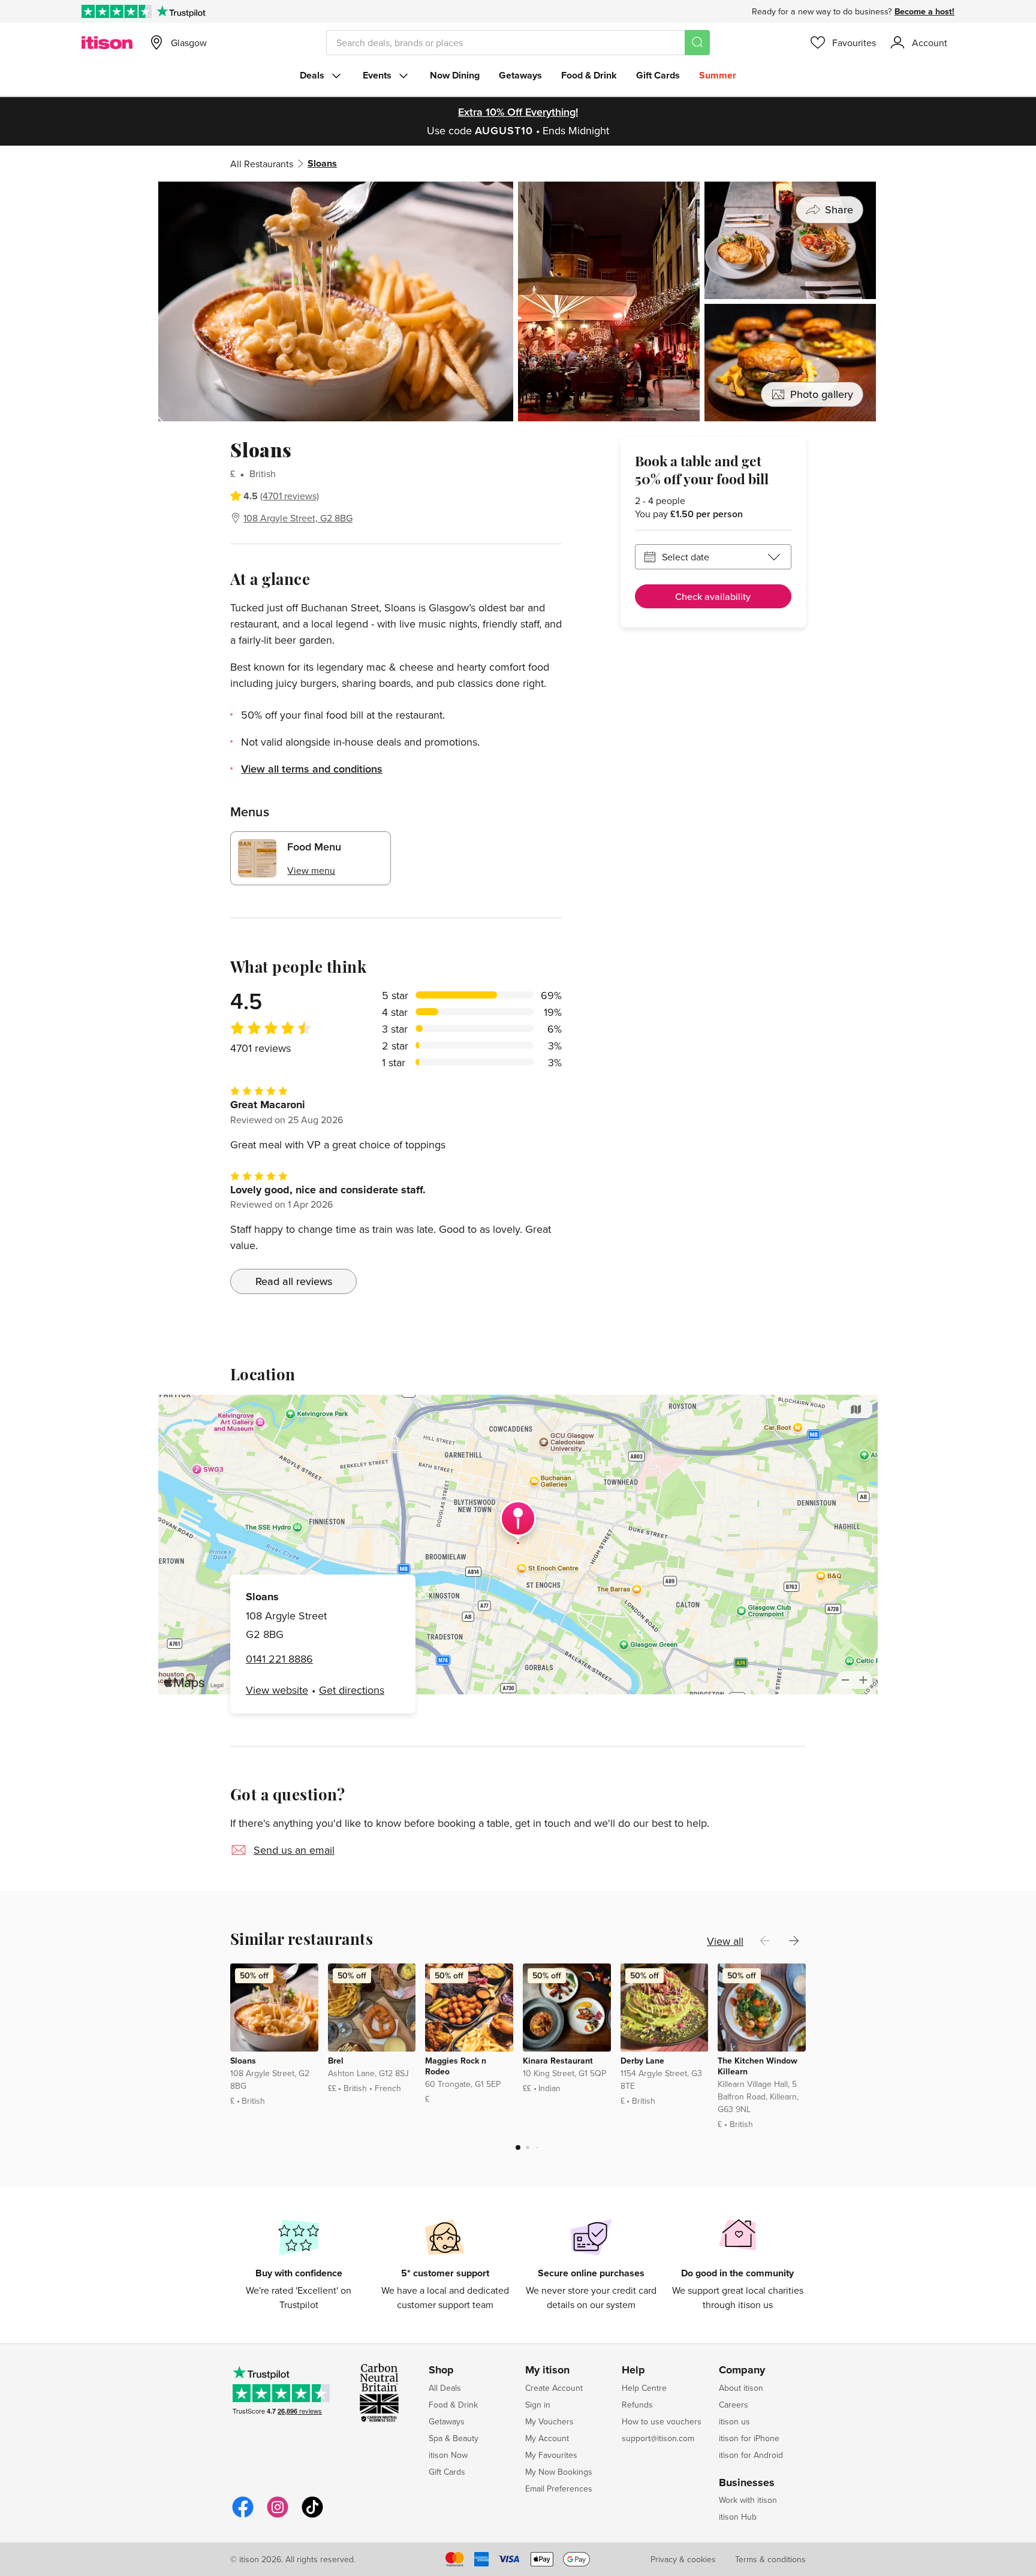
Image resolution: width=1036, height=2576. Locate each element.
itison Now (448, 2455)
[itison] (107, 43)
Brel (336, 2061)
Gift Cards (658, 75)
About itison (741, 2388)
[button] (518, 2147)
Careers (734, 2405)
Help (633, 2370)
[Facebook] (243, 2516)
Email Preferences (559, 2488)
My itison (547, 2370)
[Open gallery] (518, 301)
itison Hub (738, 2517)
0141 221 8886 (279, 1659)
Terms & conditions (770, 2559)
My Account (547, 2438)
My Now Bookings (559, 2472)
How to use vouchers (662, 2421)
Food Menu (314, 847)
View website (277, 1690)
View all (725, 1941)
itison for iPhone (749, 2438)
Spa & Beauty (454, 2438)
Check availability (713, 596)
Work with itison (748, 2500)
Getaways (520, 75)
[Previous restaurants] (765, 1941)
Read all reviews (294, 1281)
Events (377, 75)
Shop (441, 2370)
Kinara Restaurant (558, 2061)
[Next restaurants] (794, 1941)
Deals (312, 75)
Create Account (554, 2388)
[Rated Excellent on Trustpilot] (117, 11)
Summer (718, 75)
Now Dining (455, 75)
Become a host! (924, 11)
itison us (734, 2421)
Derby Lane (642, 2061)
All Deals (445, 2388)
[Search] (697, 43)
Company (742, 2370)
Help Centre (644, 2388)
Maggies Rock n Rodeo (456, 2066)
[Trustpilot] (181, 11)
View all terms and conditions (312, 769)
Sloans (243, 2061)
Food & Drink (589, 75)
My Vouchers (549, 2421)
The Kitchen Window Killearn (758, 2066)
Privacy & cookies (683, 2559)
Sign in (538, 2405)
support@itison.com (658, 2438)
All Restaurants (262, 164)
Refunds (637, 2405)
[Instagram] (278, 2516)
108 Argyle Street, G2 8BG (298, 518)
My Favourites (551, 2455)
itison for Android (751, 2455)
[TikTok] (312, 2516)
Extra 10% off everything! (518, 112)
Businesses (747, 2483)
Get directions (352, 1690)
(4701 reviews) (290, 496)
